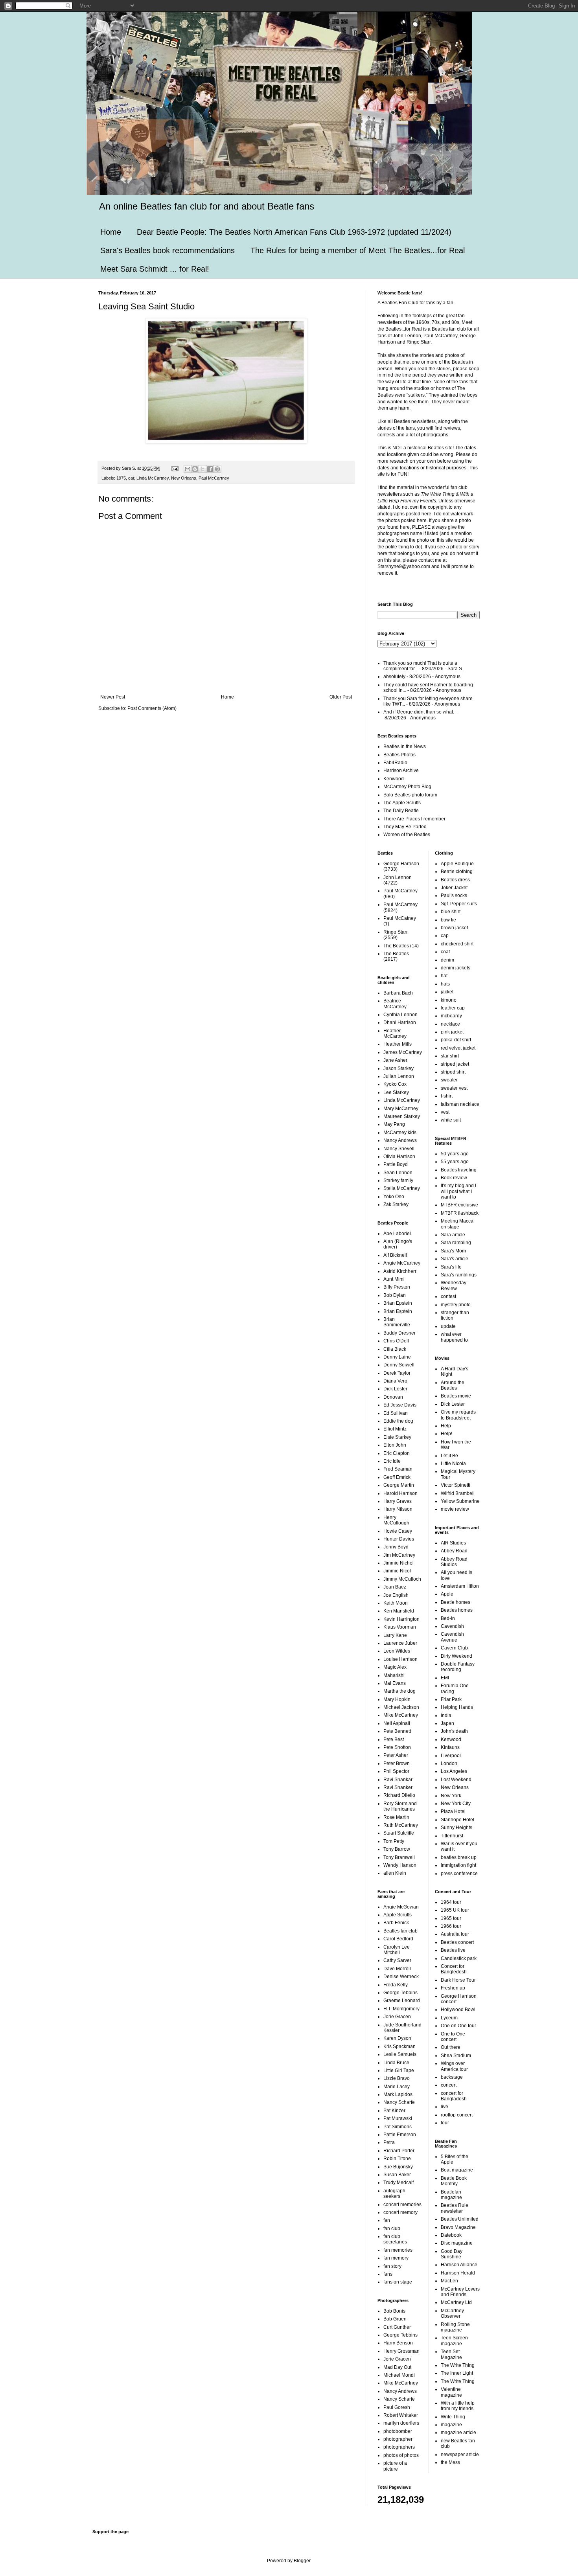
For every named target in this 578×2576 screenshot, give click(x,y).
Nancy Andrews (400, 1140)
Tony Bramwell (399, 1857)
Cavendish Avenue (452, 1637)
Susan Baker (397, 2175)
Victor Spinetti (456, 1485)
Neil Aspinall (397, 1723)
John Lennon (398, 877)
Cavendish (452, 1626)
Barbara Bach (398, 993)
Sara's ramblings (459, 1275)
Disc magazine (457, 2243)
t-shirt (447, 1096)
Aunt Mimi (394, 1279)
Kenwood (394, 779)
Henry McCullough (396, 1520)
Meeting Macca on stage (457, 1224)
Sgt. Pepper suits (459, 904)
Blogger (302, 2561)
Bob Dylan (395, 1295)
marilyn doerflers (401, 2423)
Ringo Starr (396, 932)
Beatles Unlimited (460, 2219)
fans (388, 2274)
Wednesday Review (454, 1285)
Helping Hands (457, 1707)
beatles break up (459, 1857)
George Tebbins (400, 1993)
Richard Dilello (399, 1795)
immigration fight (458, 1865)
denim (447, 960)
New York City (456, 1804)
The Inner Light (457, 2373)
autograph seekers (394, 2194)
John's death (454, 1731)
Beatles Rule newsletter (455, 2208)
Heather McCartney (395, 1033)
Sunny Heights (457, 1828)
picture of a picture (395, 2466)
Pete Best (394, 1739)
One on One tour (458, 2026)
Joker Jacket (454, 888)
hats (445, 984)
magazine (451, 2425)
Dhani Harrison (400, 1022)
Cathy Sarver (397, 1960)
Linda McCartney (153, 478)
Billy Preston (397, 1287)
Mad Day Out (397, 2367)
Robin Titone (397, 2159)
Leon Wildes (397, 1651)
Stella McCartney (402, 1188)
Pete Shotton (397, 1747)
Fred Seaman (398, 1469)
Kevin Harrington (401, 1619)
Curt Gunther (397, 2327)
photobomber (398, 2431)
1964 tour (451, 1902)
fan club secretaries (395, 2239)
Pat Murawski (398, 2118)
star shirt (450, 1056)
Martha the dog (399, 1691)
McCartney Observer (452, 2313)
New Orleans (184, 478)
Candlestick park (459, 1958)
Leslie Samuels (400, 2054)
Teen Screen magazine (454, 2341)
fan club (392, 2228)
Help (446, 1426)
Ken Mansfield (399, 1611)
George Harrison (401, 864)
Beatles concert (457, 1942)
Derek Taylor (397, 1373)
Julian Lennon (399, 1076)
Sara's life (451, 1267)
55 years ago (455, 1162)
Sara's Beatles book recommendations (168, 250)
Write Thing (453, 2417)
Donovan (393, 1397)
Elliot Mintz (395, 1429)
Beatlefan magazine (451, 2195)
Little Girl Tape (399, 2070)
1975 (121, 478)
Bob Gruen (395, 2319)
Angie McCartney (402, 1263)
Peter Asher (396, 1755)
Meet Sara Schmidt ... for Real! (155, 269)
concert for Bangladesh (454, 2096)
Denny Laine (397, 1357)
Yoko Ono (394, 1197)
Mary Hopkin (397, 1699)
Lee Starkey (396, 1092)
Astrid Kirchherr (400, 1271)
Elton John (395, 1445)
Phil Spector (396, 1771)
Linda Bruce (396, 2063)
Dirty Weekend (457, 1656)
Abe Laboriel (397, 1234)
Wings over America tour (454, 2066)
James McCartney (403, 1052)
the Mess (450, 2462)
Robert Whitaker (401, 2415)
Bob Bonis (394, 2311)
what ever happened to (454, 1337)
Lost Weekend (456, 1780)
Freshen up (453, 1988)
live (445, 2107)
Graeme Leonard (402, 2000)
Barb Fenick (396, 1923)
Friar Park (451, 1699)
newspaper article (460, 2455)
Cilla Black (395, 1349)
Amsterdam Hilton (460, 1586)
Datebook (451, 2235)
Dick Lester (395, 1389)
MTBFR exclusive (459, 1205)
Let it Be (449, 1456)
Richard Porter (399, 2151)
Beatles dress (455, 880)
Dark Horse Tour (458, 1980)
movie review (455, 1509)
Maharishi (394, 1675)
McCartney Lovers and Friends (460, 2292)
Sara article (453, 1235)
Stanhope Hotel (457, 1820)
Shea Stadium (456, 2056)
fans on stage (398, 2282)
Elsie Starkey (397, 1437)
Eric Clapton (397, 1453)
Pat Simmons (398, 2127)
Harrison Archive (401, 770)
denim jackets (456, 968)
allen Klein (395, 1873)
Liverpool (451, 1756)
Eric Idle (392, 1461)
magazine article (458, 2433)
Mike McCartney (401, 1715)
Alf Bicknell (395, 1255)
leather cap (453, 1008)
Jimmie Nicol (397, 1571)
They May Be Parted (405, 827)
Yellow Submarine (460, 1501)
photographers (399, 2447)
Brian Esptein (398, 1311)
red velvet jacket (458, 1048)
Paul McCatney (400, 918)
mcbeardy (451, 1016)
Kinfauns (450, 1747)
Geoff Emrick (397, 1477)
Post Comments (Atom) (152, 708)
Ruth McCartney (401, 1825)
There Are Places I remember (414, 819)
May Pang (394, 1124)
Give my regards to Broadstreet (458, 1415)
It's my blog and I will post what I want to (458, 1191)
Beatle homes (456, 1602)
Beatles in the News (405, 747)
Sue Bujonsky (398, 2167)
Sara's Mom (453, 1251)
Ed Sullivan (396, 1413)
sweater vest (454, 1088)
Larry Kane (395, 1635)
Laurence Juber (400, 1643)
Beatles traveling (459, 1170)
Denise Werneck (401, 1977)
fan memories (398, 2250)
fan (387, 2220)
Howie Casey (398, 1531)
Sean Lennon (398, 1173)
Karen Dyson (397, 2038)
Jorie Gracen (397, 2017)
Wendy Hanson (400, 1865)
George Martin (399, 1485)
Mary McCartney (401, 1109)
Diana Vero (395, 1381)
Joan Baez (395, 1587)
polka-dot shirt (456, 1040)
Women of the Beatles (407, 835)
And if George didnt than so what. (419, 712)
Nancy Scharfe (399, 2102)
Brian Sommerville (397, 1322)
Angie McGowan (401, 1907)
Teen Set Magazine (451, 2354)
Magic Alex (395, 1667)
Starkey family (398, 1180)
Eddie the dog (398, 1421)
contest (448, 1296)
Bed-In (448, 1618)
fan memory (396, 2258)
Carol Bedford (398, 1939)
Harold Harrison (400, 1493)
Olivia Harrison (399, 1157)
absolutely (394, 677)
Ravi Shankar (398, 1780)
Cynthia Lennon (400, 1015)
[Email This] (188, 469)
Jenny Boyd (396, 1547)
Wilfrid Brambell (458, 1493)
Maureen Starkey (402, 1116)
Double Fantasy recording (458, 1667)
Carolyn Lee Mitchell (397, 1950)
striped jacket (455, 1064)
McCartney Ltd (456, 2302)
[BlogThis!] (195, 469)
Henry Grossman (401, 2351)
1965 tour (451, 1918)
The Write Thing (458, 2365)
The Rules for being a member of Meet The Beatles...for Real (358, 250)
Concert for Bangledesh (454, 1969)
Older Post (341, 697)
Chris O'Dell (396, 1341)
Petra (389, 2142)
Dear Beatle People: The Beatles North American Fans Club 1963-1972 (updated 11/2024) (294, 232)
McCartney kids (400, 1133)
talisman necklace (460, 1104)
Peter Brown (397, 1763)
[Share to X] (202, 469)
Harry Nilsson (398, 1509)
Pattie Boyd (396, 1164)
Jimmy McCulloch (402, 1579)
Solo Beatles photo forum (410, 795)
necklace (450, 1024)
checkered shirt (457, 944)
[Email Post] (175, 468)
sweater (449, 1080)
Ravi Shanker (398, 1787)
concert (449, 2085)
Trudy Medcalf (399, 2183)
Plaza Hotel (453, 1811)
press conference (459, 1874)
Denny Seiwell (399, 1365)
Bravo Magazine (458, 2227)
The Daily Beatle (401, 811)
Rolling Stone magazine (455, 2327)
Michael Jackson (401, 1707)
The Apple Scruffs (402, 803)
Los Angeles (454, 1771)
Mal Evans (395, 1683)
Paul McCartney (214, 478)
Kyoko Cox (395, 1084)
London (449, 1763)
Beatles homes (457, 1610)
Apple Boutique (457, 864)
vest (445, 1112)
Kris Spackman (399, 2046)
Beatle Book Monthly (454, 2181)
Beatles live (453, 1950)
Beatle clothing (457, 872)
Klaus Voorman (400, 1627)
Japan (447, 1723)
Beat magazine (457, 2170)
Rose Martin (396, 1817)
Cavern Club (454, 1648)
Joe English (396, 1595)
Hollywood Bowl (458, 2010)
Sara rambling (456, 1243)
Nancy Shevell (399, 1149)
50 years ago (455, 1154)
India (446, 1715)
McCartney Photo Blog (407, 787)
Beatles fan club (400, 1931)
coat (445, 952)
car (131, 478)
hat (444, 976)
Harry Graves (398, 1501)
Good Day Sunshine (452, 2254)
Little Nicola (453, 1464)
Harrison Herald (458, 2273)
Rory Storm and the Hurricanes (400, 1806)
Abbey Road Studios (454, 1562)
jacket (447, 992)
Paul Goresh (397, 2407)
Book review (454, 1178)
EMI (445, 1678)
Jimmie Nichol (399, 1563)
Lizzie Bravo (397, 2078)
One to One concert (453, 2037)
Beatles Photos (399, 755)
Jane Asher (395, 1060)
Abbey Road (454, 1551)
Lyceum (449, 2018)
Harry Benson (398, 2343)
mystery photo (456, 1305)
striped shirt (453, 1072)
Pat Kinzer (394, 2111)
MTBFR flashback (460, 1213)
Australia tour (455, 1934)
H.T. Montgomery (401, 2009)
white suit (451, 1120)
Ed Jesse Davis (400, 1405)
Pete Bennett (397, 1731)
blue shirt (451, 912)
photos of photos (401, 2455)
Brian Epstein (398, 1303)
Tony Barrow (397, 1849)
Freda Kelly (396, 1985)
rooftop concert (457, 2115)
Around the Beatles (453, 1385)
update (448, 1326)
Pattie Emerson (400, 2135)
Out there (451, 2047)
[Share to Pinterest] (217, 469)
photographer (398, 2439)
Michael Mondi (399, 2375)
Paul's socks (454, 895)
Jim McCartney (399, 1555)
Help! (446, 1434)
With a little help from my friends (458, 2406)
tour (445, 2123)
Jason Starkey (399, 1068)
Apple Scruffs (398, 1915)
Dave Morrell (397, 1969)
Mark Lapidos (398, 2094)
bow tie (448, 920)
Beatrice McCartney (395, 1004)
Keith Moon (396, 1603)
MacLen (449, 2281)
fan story (392, 2266)
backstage (452, 2077)
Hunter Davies (399, 1539)
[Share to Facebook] (210, 469)
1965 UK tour (455, 1910)
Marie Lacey (397, 2087)
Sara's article (455, 1259)
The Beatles (396, 946)
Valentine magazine (451, 2392)
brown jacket (454, 928)
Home (111, 232)
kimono (449, 1000)
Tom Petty (394, 1841)
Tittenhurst (452, 1836)
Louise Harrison (400, 1659)
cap (445, 936)
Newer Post (113, 697)
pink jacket (452, 1032)
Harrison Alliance (459, 2265)
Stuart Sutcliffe (399, 1833)
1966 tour (451, 1926)
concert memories (402, 2205)
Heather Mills (398, 1044)
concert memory (400, 2212)
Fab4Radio (395, 763)
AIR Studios (453, 1543)
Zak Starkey (396, 1204)
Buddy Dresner (399, 1333)
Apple (447, 1594)
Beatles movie (456, 1396)
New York (451, 1796)
